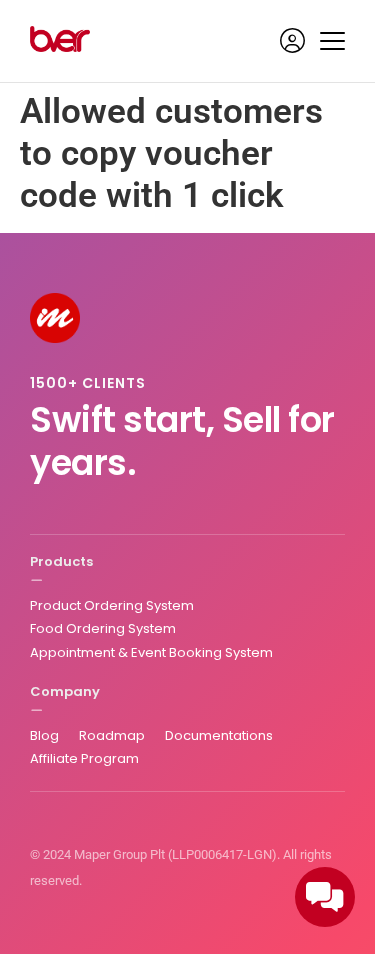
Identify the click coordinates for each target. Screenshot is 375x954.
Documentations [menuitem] (219, 735)
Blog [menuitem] (44, 735)
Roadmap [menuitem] (112, 735)
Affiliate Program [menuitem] (84, 758)
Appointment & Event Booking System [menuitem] (151, 652)
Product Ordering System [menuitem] (112, 605)
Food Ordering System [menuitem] (103, 628)
